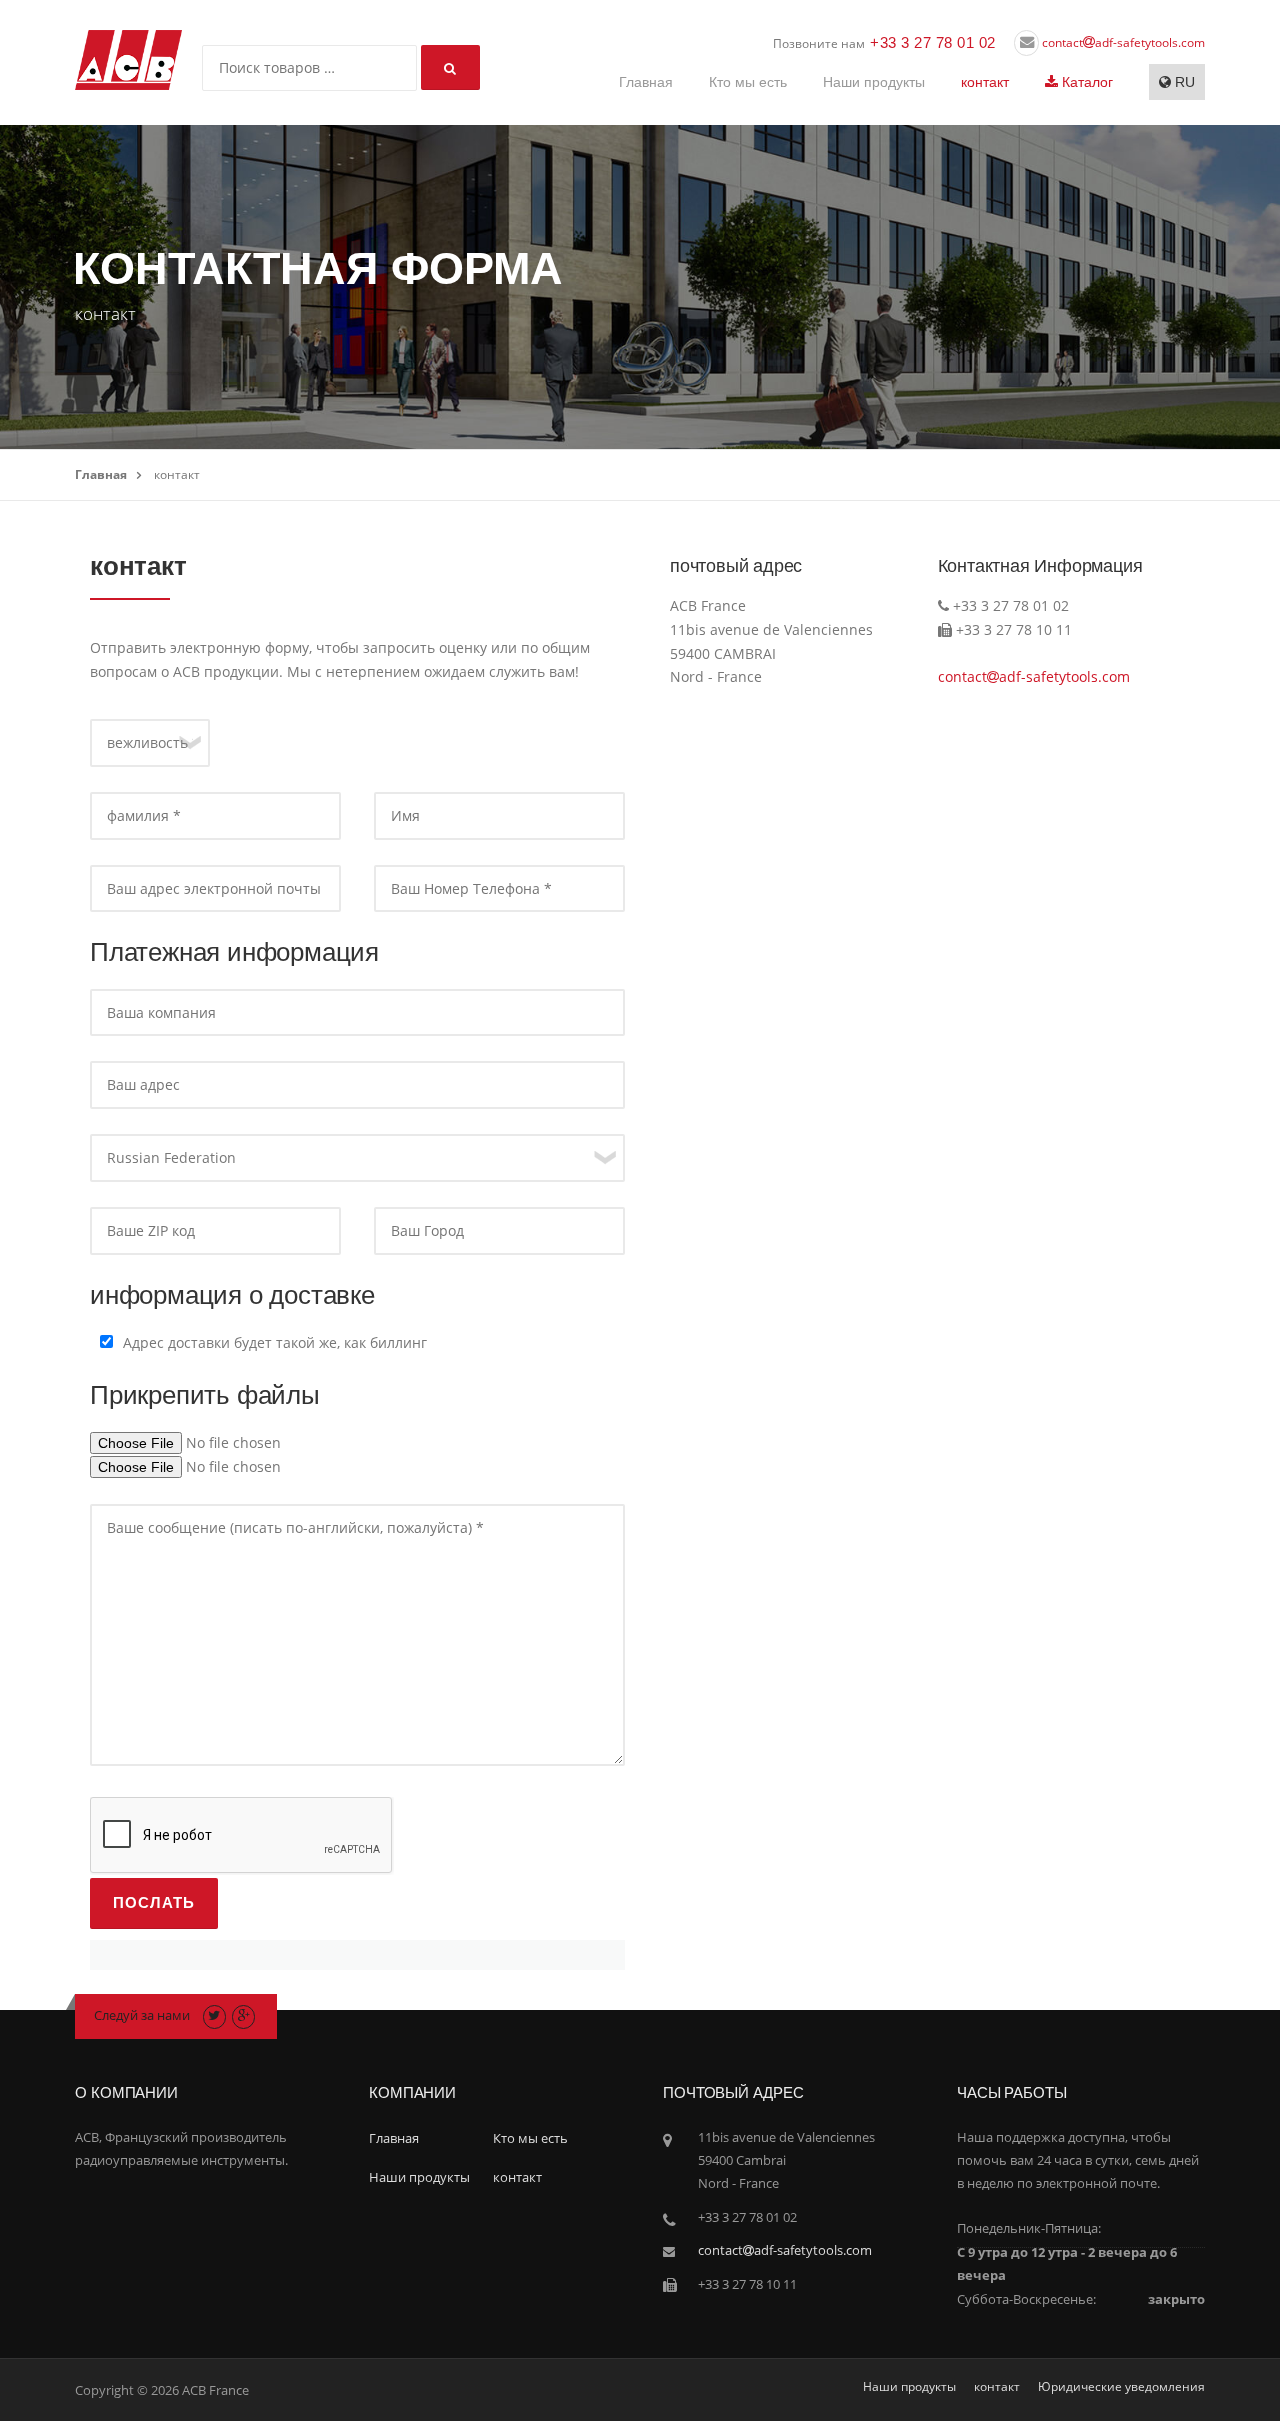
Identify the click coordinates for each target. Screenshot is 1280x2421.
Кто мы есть (748, 82)
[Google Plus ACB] (243, 2015)
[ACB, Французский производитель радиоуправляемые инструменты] (128, 58)
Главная (646, 82)
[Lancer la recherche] (450, 67)
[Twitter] (214, 2015)
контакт (985, 82)
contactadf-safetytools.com (1122, 42)
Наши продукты (874, 82)
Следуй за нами (142, 2015)
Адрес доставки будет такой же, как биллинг (275, 1342)
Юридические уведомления (1121, 2387)
